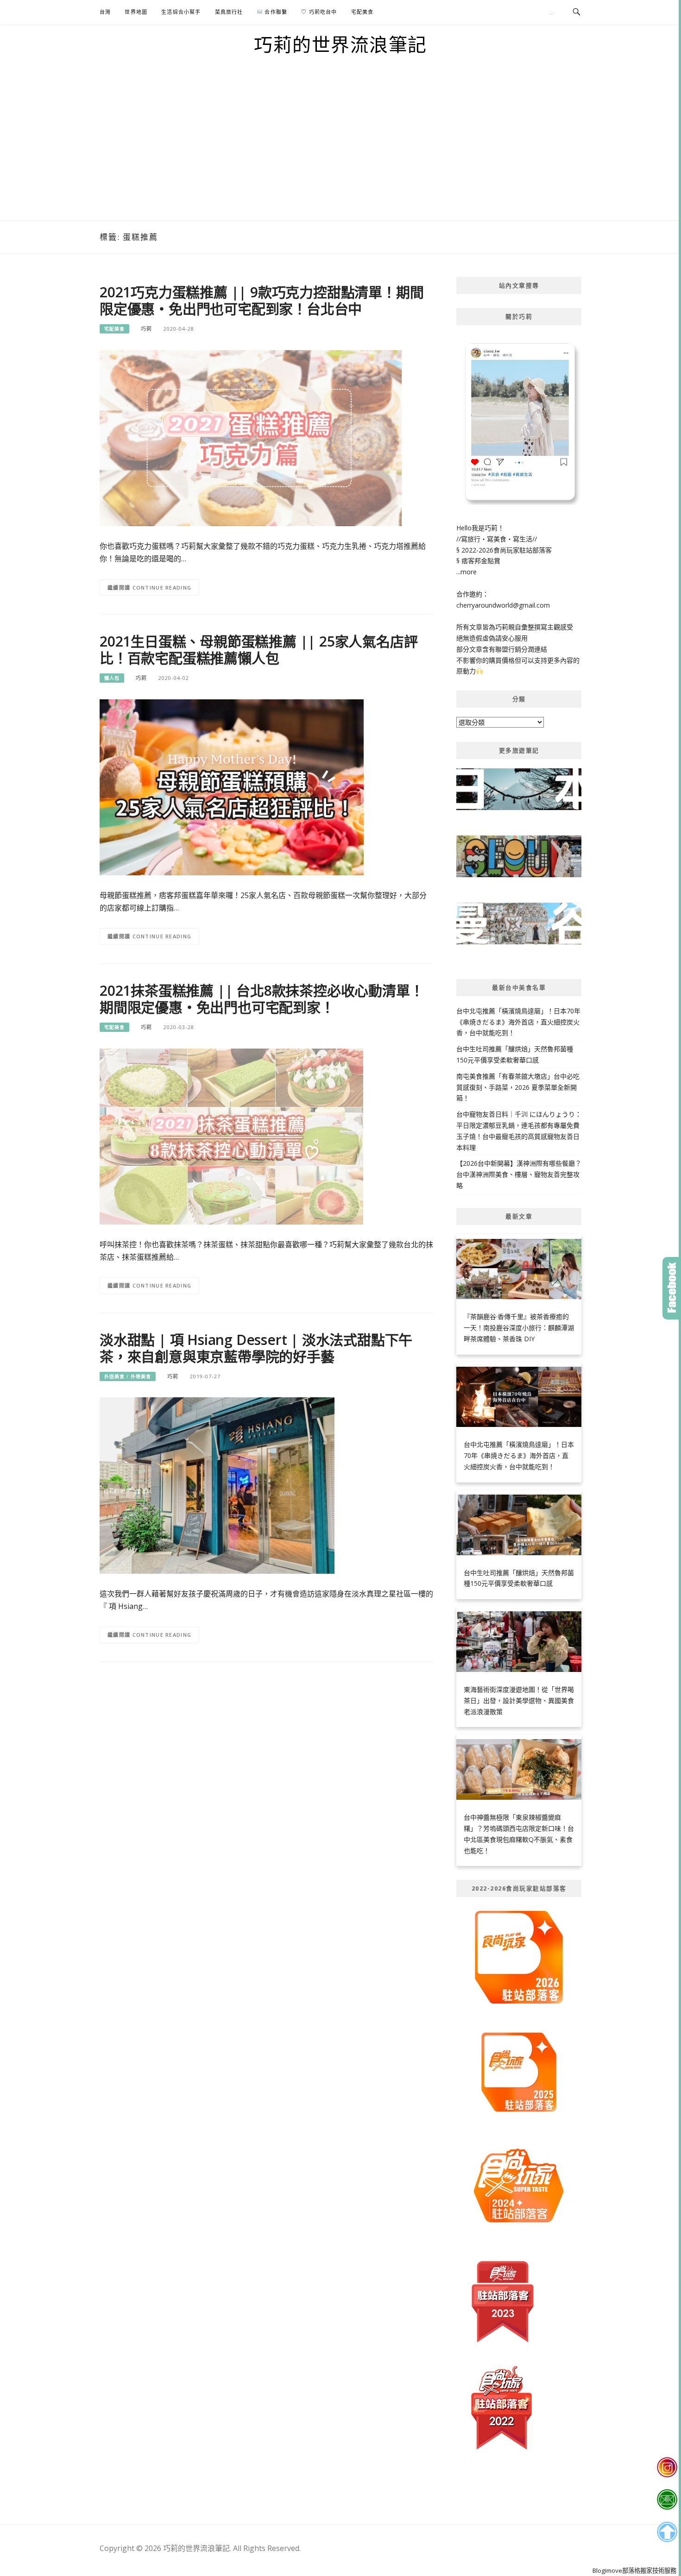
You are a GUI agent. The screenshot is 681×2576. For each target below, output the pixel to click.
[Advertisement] (340, 151)
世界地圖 (136, 12)
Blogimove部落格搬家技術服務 (634, 2570)
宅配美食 (363, 12)
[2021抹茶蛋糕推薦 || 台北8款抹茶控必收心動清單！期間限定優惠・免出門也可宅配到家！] (231, 1135)
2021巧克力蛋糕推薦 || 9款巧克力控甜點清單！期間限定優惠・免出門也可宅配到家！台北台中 (262, 300)
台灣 (105, 12)
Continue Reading (162, 587)
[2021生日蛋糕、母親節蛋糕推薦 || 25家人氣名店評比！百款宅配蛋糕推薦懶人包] (232, 787)
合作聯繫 (275, 12)
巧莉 (146, 329)
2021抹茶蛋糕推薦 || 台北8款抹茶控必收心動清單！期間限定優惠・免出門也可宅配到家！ (262, 999)
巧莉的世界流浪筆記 (340, 44)
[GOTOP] (667, 2532)
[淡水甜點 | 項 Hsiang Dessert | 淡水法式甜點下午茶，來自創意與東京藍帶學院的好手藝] (217, 1485)
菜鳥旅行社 (229, 12)
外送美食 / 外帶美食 (128, 1376)
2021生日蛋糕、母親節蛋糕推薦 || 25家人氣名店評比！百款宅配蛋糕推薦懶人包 (259, 650)
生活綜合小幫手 (181, 12)
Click (672, 1288)
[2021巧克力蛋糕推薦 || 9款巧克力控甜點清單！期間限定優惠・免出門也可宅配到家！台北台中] (251, 437)
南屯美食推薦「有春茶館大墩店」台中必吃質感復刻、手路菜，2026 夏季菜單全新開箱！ (518, 1087)
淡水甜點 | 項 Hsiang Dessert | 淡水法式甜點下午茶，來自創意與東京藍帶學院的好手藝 (256, 1348)
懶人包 (112, 678)
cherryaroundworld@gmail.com (503, 605)
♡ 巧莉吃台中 (319, 12)
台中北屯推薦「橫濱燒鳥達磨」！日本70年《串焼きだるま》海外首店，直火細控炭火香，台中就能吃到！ (518, 1022)
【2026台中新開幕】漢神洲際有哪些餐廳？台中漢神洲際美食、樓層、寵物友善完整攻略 (519, 1174)
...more (467, 572)
